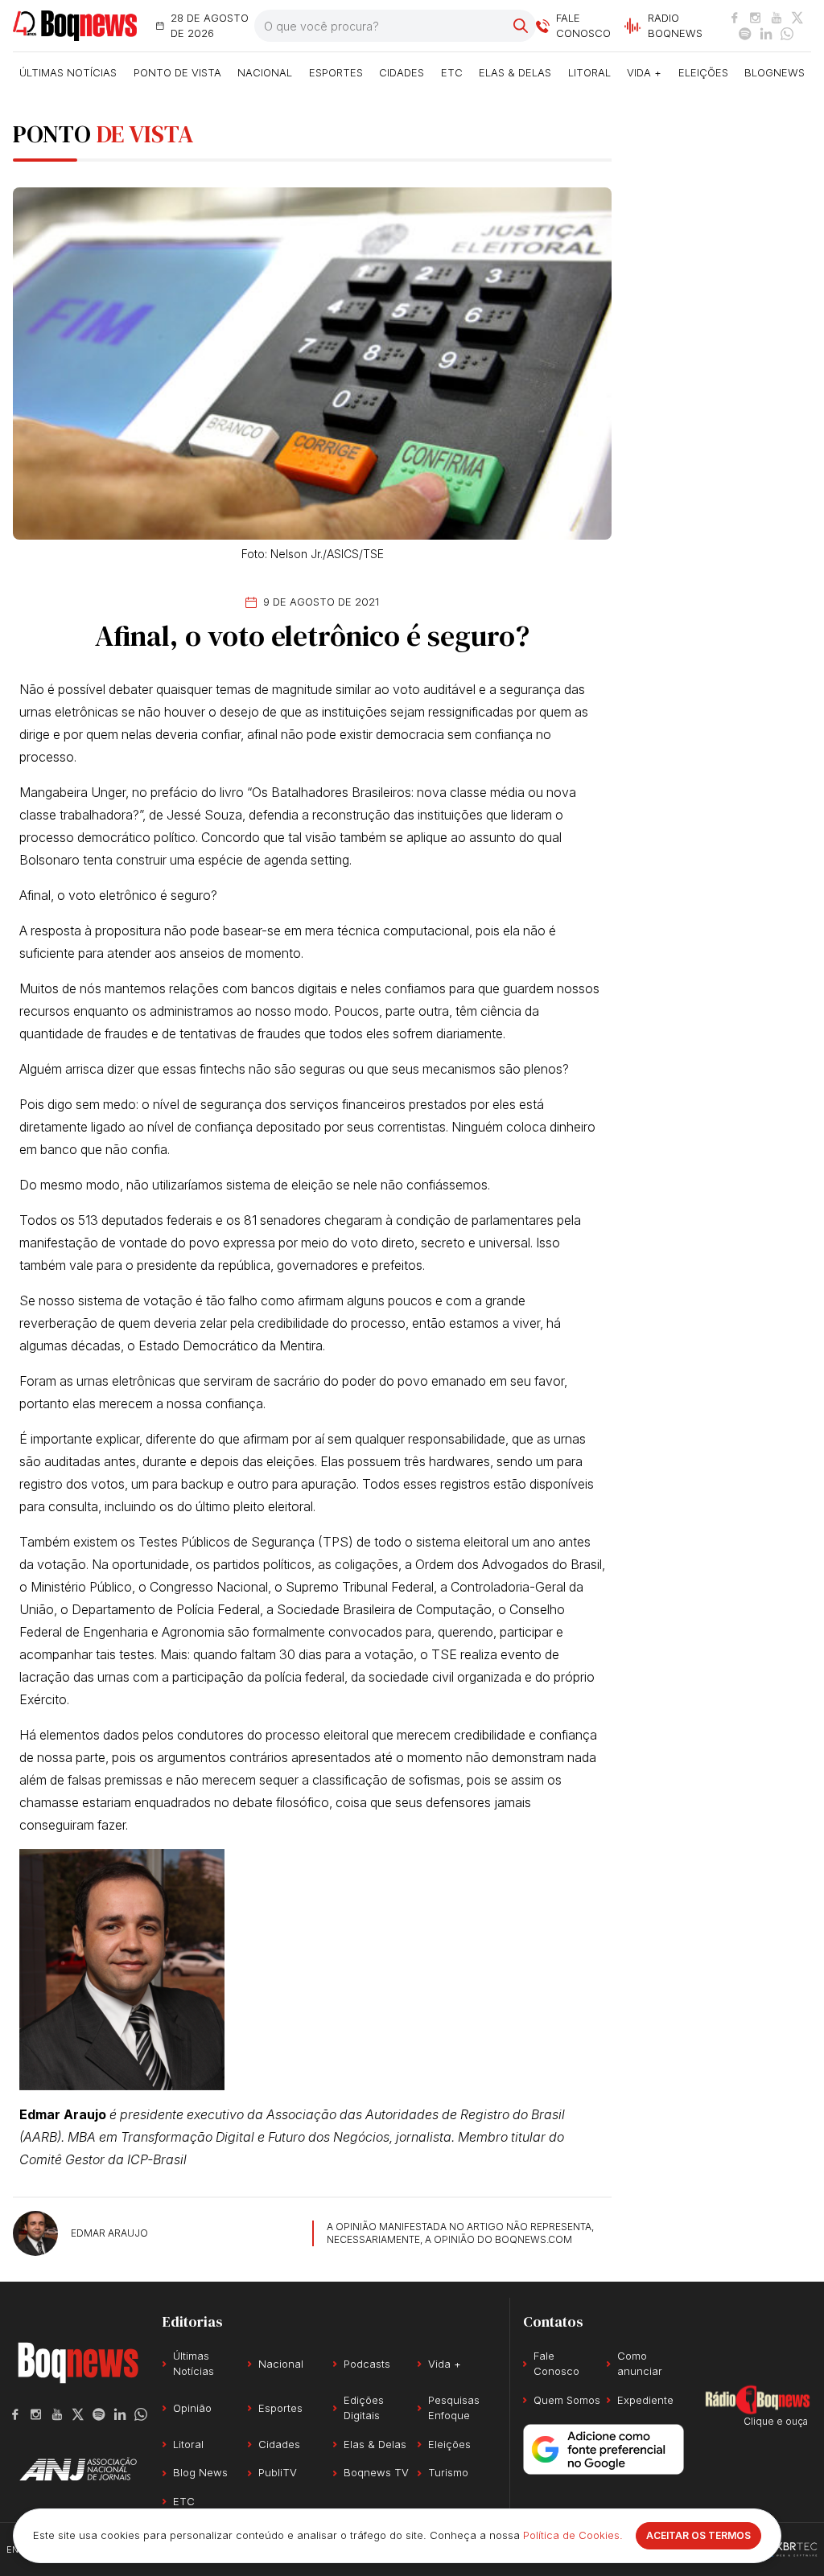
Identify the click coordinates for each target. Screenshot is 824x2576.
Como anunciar (640, 2364)
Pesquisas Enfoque (454, 2408)
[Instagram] (756, 18)
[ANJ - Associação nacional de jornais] (78, 2469)
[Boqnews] (75, 26)
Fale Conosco (556, 2364)
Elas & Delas (515, 72)
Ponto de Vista (177, 72)
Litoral (589, 72)
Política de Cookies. (573, 2535)
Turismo (448, 2472)
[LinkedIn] (766, 34)
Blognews (775, 72)
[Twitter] (797, 18)
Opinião (192, 2408)
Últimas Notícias (68, 72)
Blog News (200, 2472)
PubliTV (278, 2472)
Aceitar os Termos (698, 2535)
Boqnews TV (376, 2472)
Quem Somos (567, 2400)
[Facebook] (735, 18)
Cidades (402, 72)
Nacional (265, 72)
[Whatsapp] (787, 34)
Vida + (644, 72)
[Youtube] (777, 18)
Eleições (703, 72)
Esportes (336, 72)
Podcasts (367, 2364)
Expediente (645, 2400)
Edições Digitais (364, 2408)
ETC (452, 72)
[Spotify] (745, 34)
